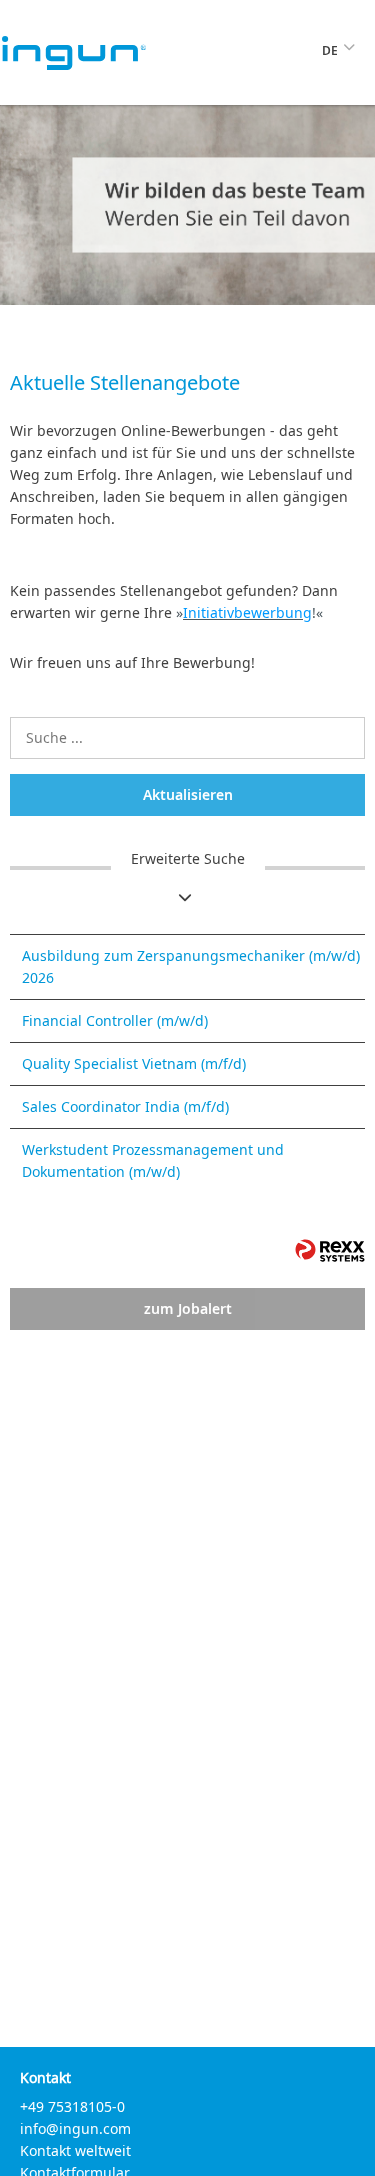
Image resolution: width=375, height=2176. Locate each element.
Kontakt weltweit (75, 2150)
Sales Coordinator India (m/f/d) (125, 1106)
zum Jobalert (188, 1308)
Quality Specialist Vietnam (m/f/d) (134, 1063)
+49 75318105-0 (72, 2106)
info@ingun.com (75, 2128)
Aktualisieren (188, 794)
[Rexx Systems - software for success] (330, 1250)
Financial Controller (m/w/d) (115, 1020)
